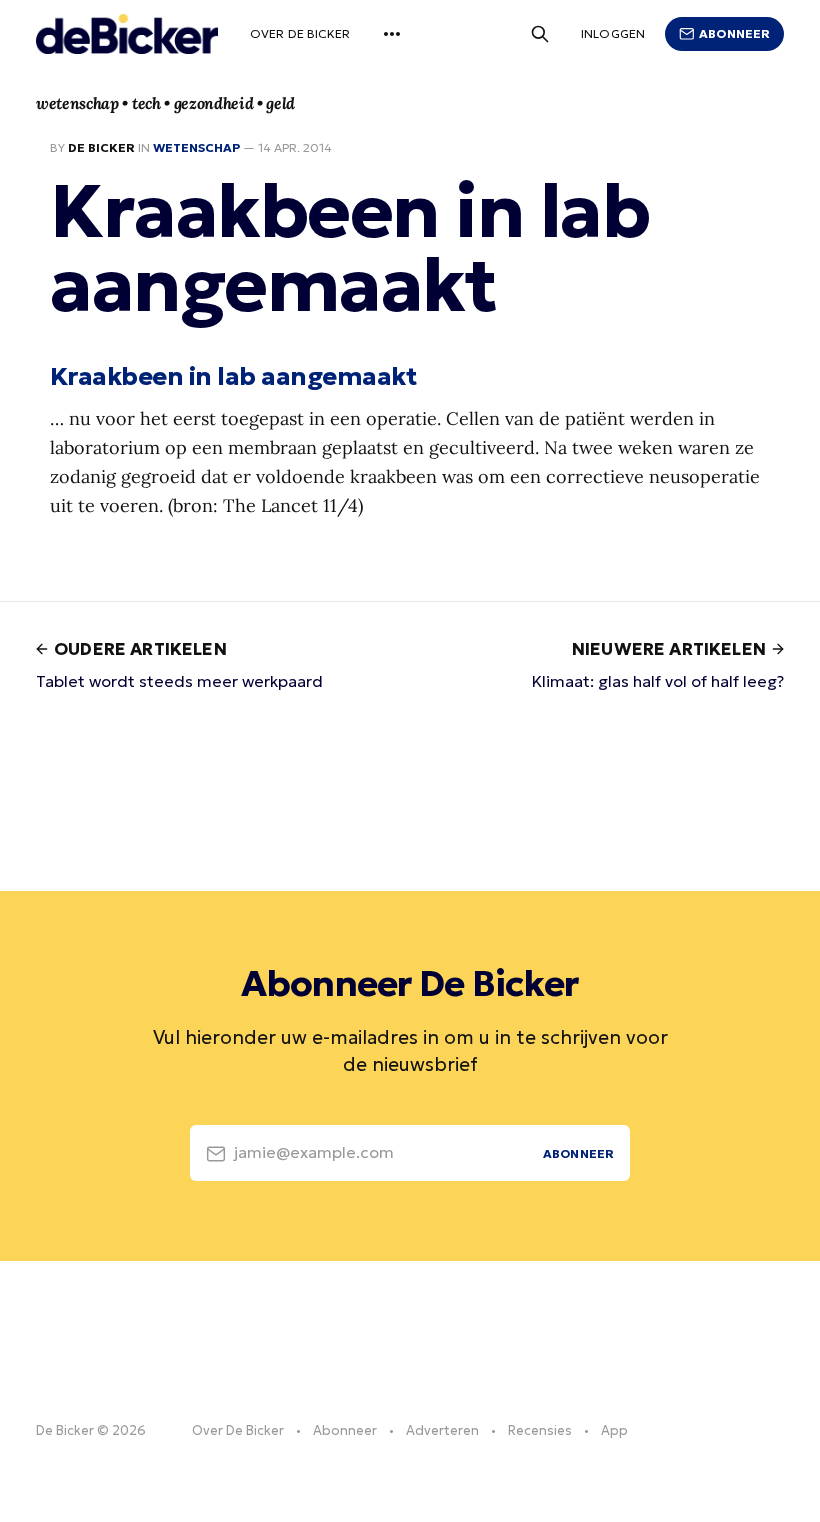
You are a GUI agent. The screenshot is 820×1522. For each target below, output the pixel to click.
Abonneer (734, 33)
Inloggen (613, 33)
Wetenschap (196, 147)
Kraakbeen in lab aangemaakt (233, 376)
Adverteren (442, 1430)
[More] (392, 34)
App (614, 1430)
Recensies (540, 1430)
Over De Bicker (300, 33)
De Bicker (101, 147)
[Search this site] (540, 34)
